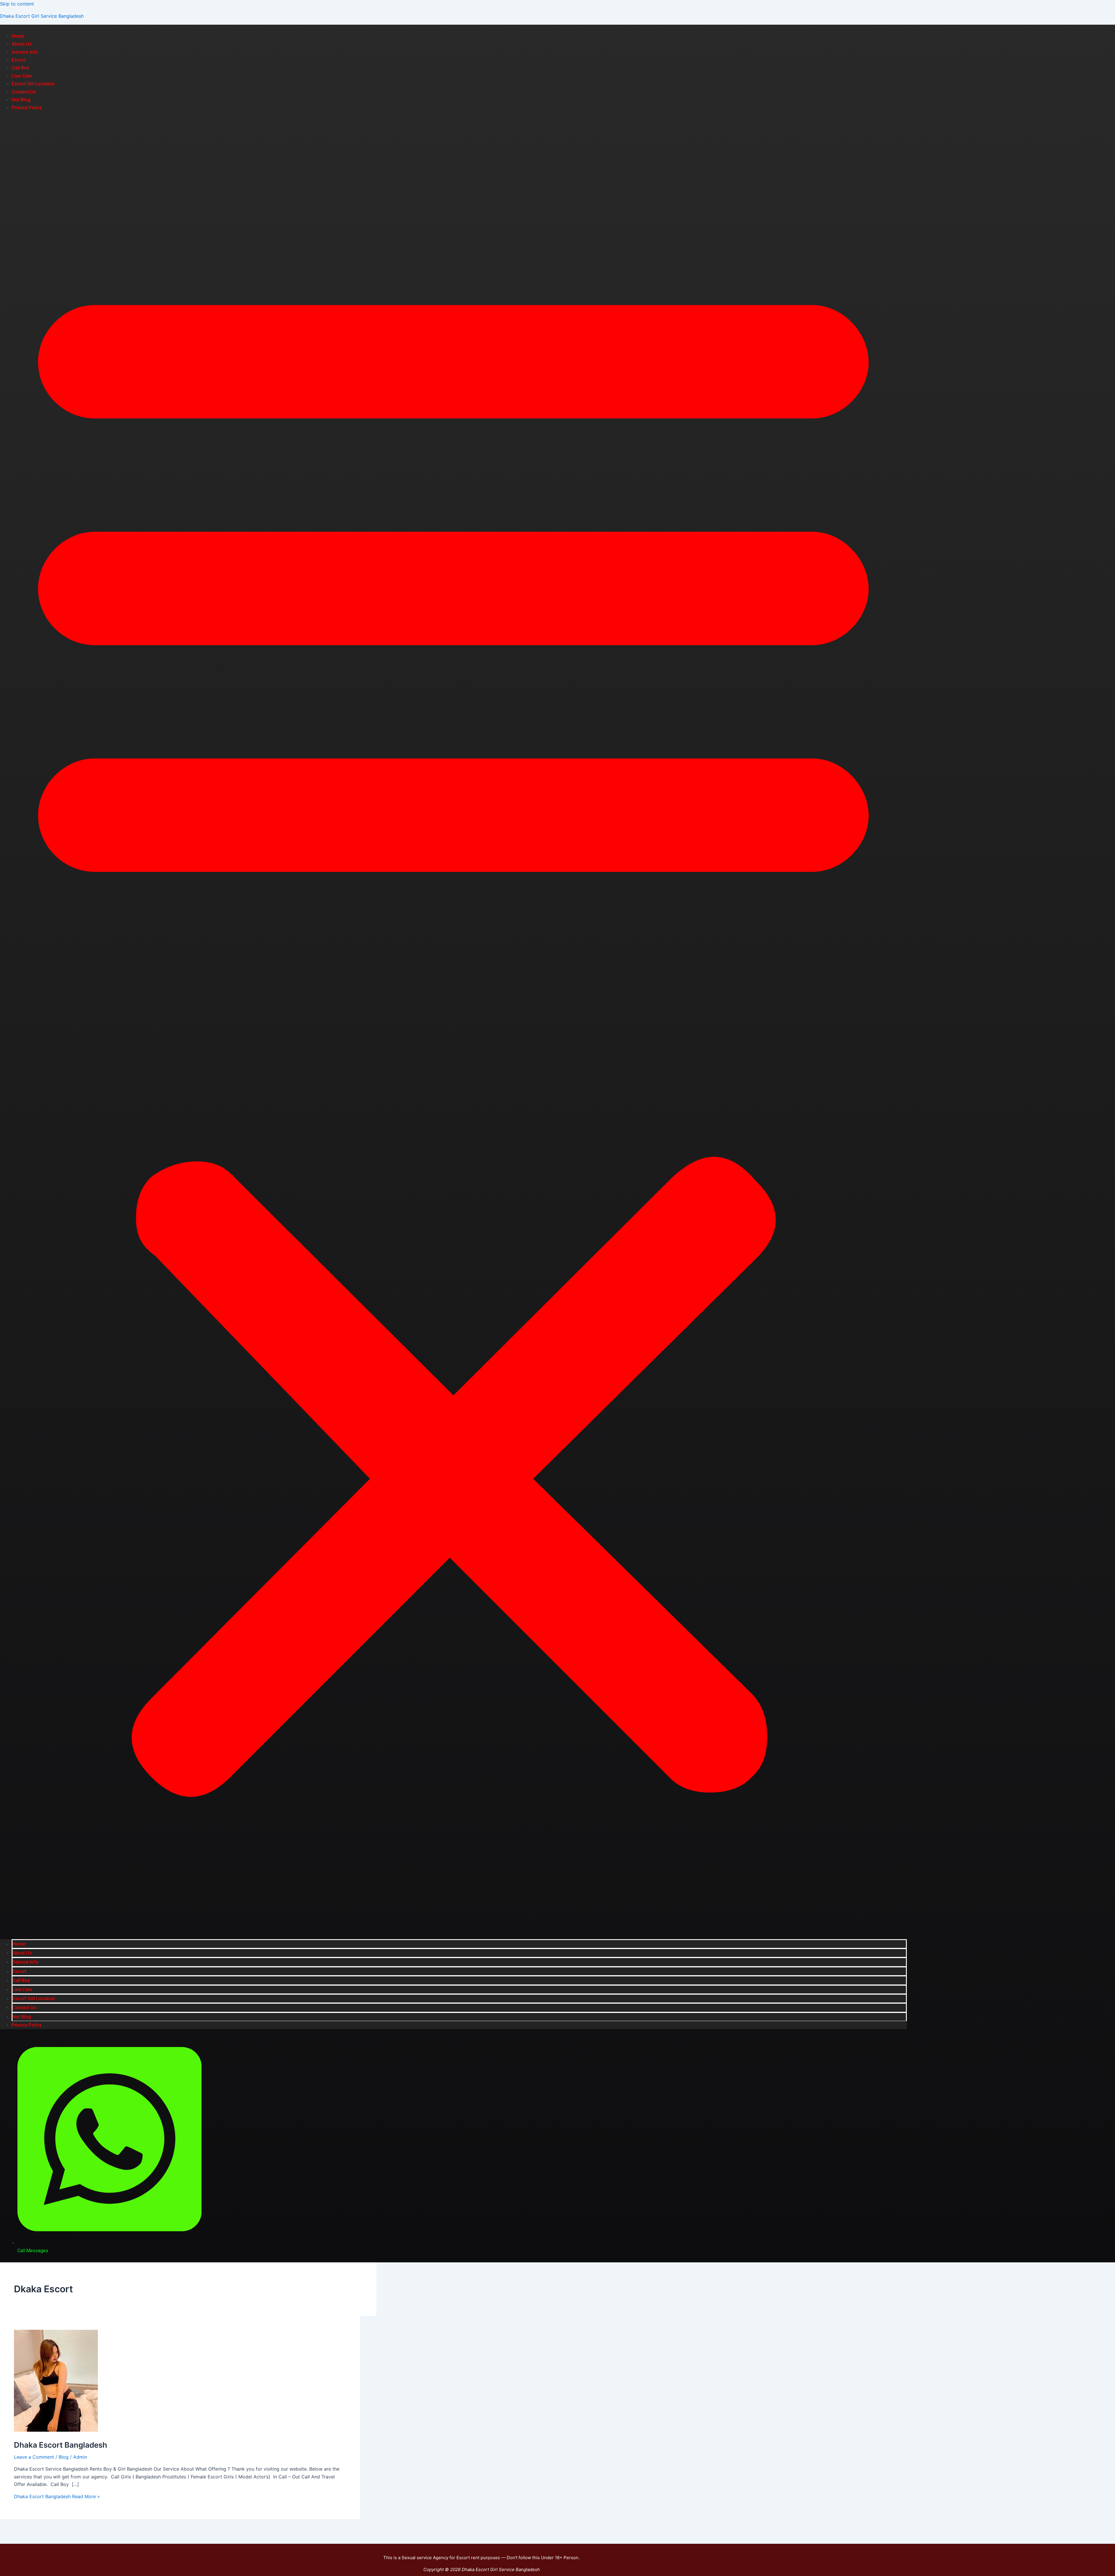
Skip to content (17, 4)
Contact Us (24, 92)
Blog (64, 2457)
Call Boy (20, 68)
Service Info (25, 52)
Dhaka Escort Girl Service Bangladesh (42, 16)
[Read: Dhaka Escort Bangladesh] (56, 2430)
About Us (22, 44)
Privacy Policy (27, 108)
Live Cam (22, 76)
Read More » (57, 2496)
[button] (453, 1025)
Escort (19, 60)
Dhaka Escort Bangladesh (61, 2445)
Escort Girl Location (33, 84)
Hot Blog (21, 100)
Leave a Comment (34, 2457)
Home (18, 36)
